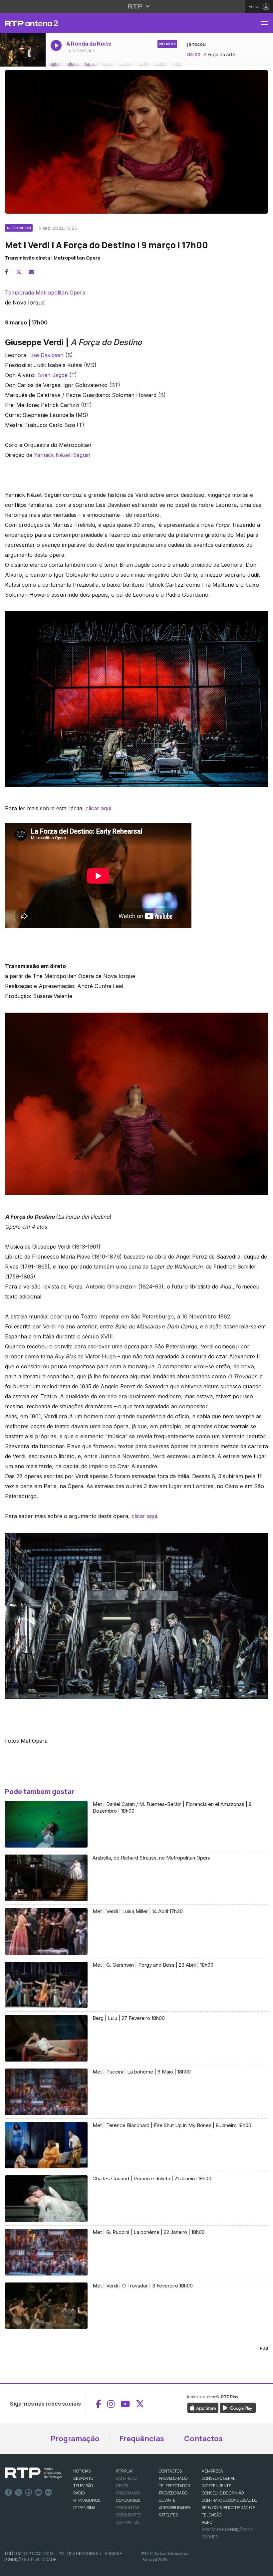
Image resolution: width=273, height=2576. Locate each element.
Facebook (9, 2492)
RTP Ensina (84, 2508)
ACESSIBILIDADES (175, 2508)
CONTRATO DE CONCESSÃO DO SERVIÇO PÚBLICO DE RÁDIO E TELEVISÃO (230, 2508)
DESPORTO (83, 2478)
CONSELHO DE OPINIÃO (223, 2493)
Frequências (142, 2439)
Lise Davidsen (46, 355)
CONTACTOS (170, 2471)
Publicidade (44, 2560)
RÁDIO (79, 2493)
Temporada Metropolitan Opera (45, 293)
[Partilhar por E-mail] (32, 272)
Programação (75, 2439)
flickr (49, 2492)
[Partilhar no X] (19, 272)
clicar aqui (98, 808)
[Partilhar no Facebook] (7, 272)
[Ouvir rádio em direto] (23, 50)
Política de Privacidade (29, 2554)
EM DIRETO (126, 2478)
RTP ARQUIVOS (87, 2500)
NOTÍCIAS (82, 2471)
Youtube (39, 2492)
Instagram (29, 2492)
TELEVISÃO (83, 2486)
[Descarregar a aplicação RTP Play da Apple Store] (203, 2408)
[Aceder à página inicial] (23, 23)
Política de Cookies (78, 2554)
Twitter (19, 2492)
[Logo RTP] (34, 2473)
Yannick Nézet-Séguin (62, 455)
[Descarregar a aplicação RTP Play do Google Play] (238, 2408)
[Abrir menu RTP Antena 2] (267, 23)
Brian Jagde (52, 375)
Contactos (203, 2439)
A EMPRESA (212, 2471)
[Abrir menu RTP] (137, 6)
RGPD (207, 2522)
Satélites (168, 2515)
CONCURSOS (128, 2500)
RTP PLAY (125, 2471)
